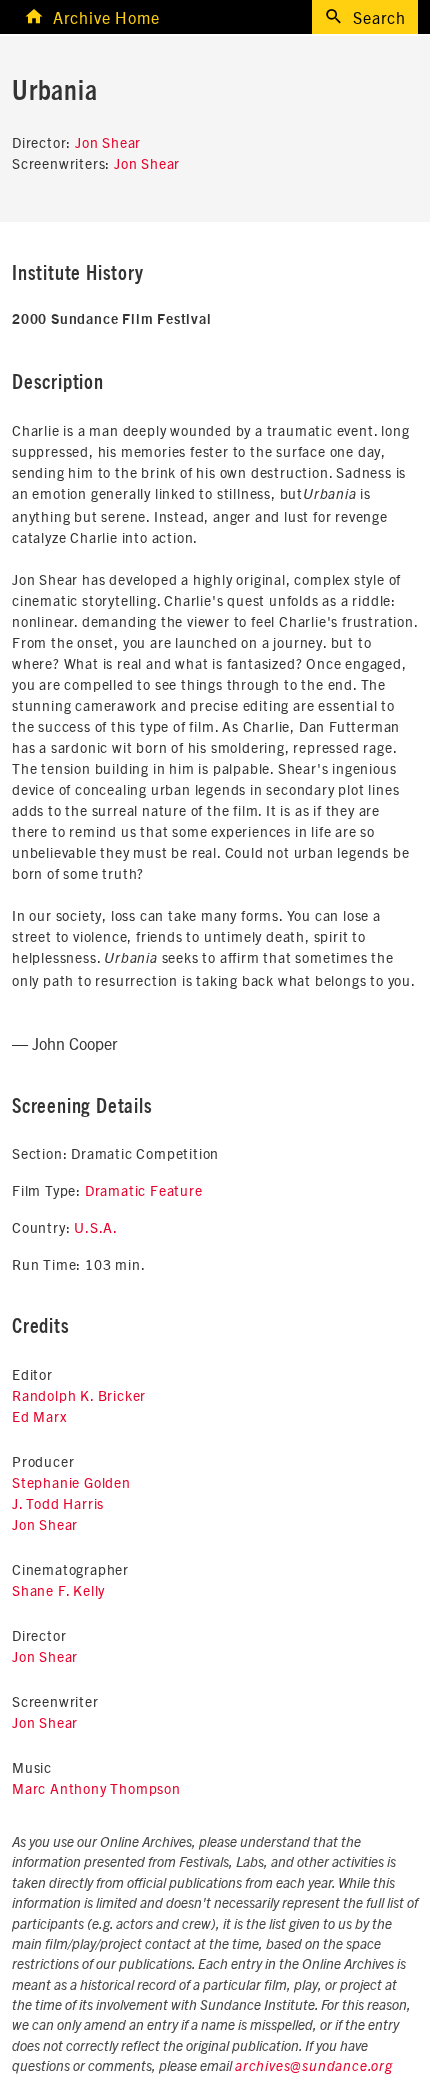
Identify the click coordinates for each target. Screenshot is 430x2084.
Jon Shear (108, 142)
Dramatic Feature (144, 1190)
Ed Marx (39, 1416)
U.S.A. (96, 1227)
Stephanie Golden (71, 1482)
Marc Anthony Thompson (96, 1788)
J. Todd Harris (58, 1503)
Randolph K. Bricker (79, 1395)
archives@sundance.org (314, 2067)
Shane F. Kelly (58, 1590)
